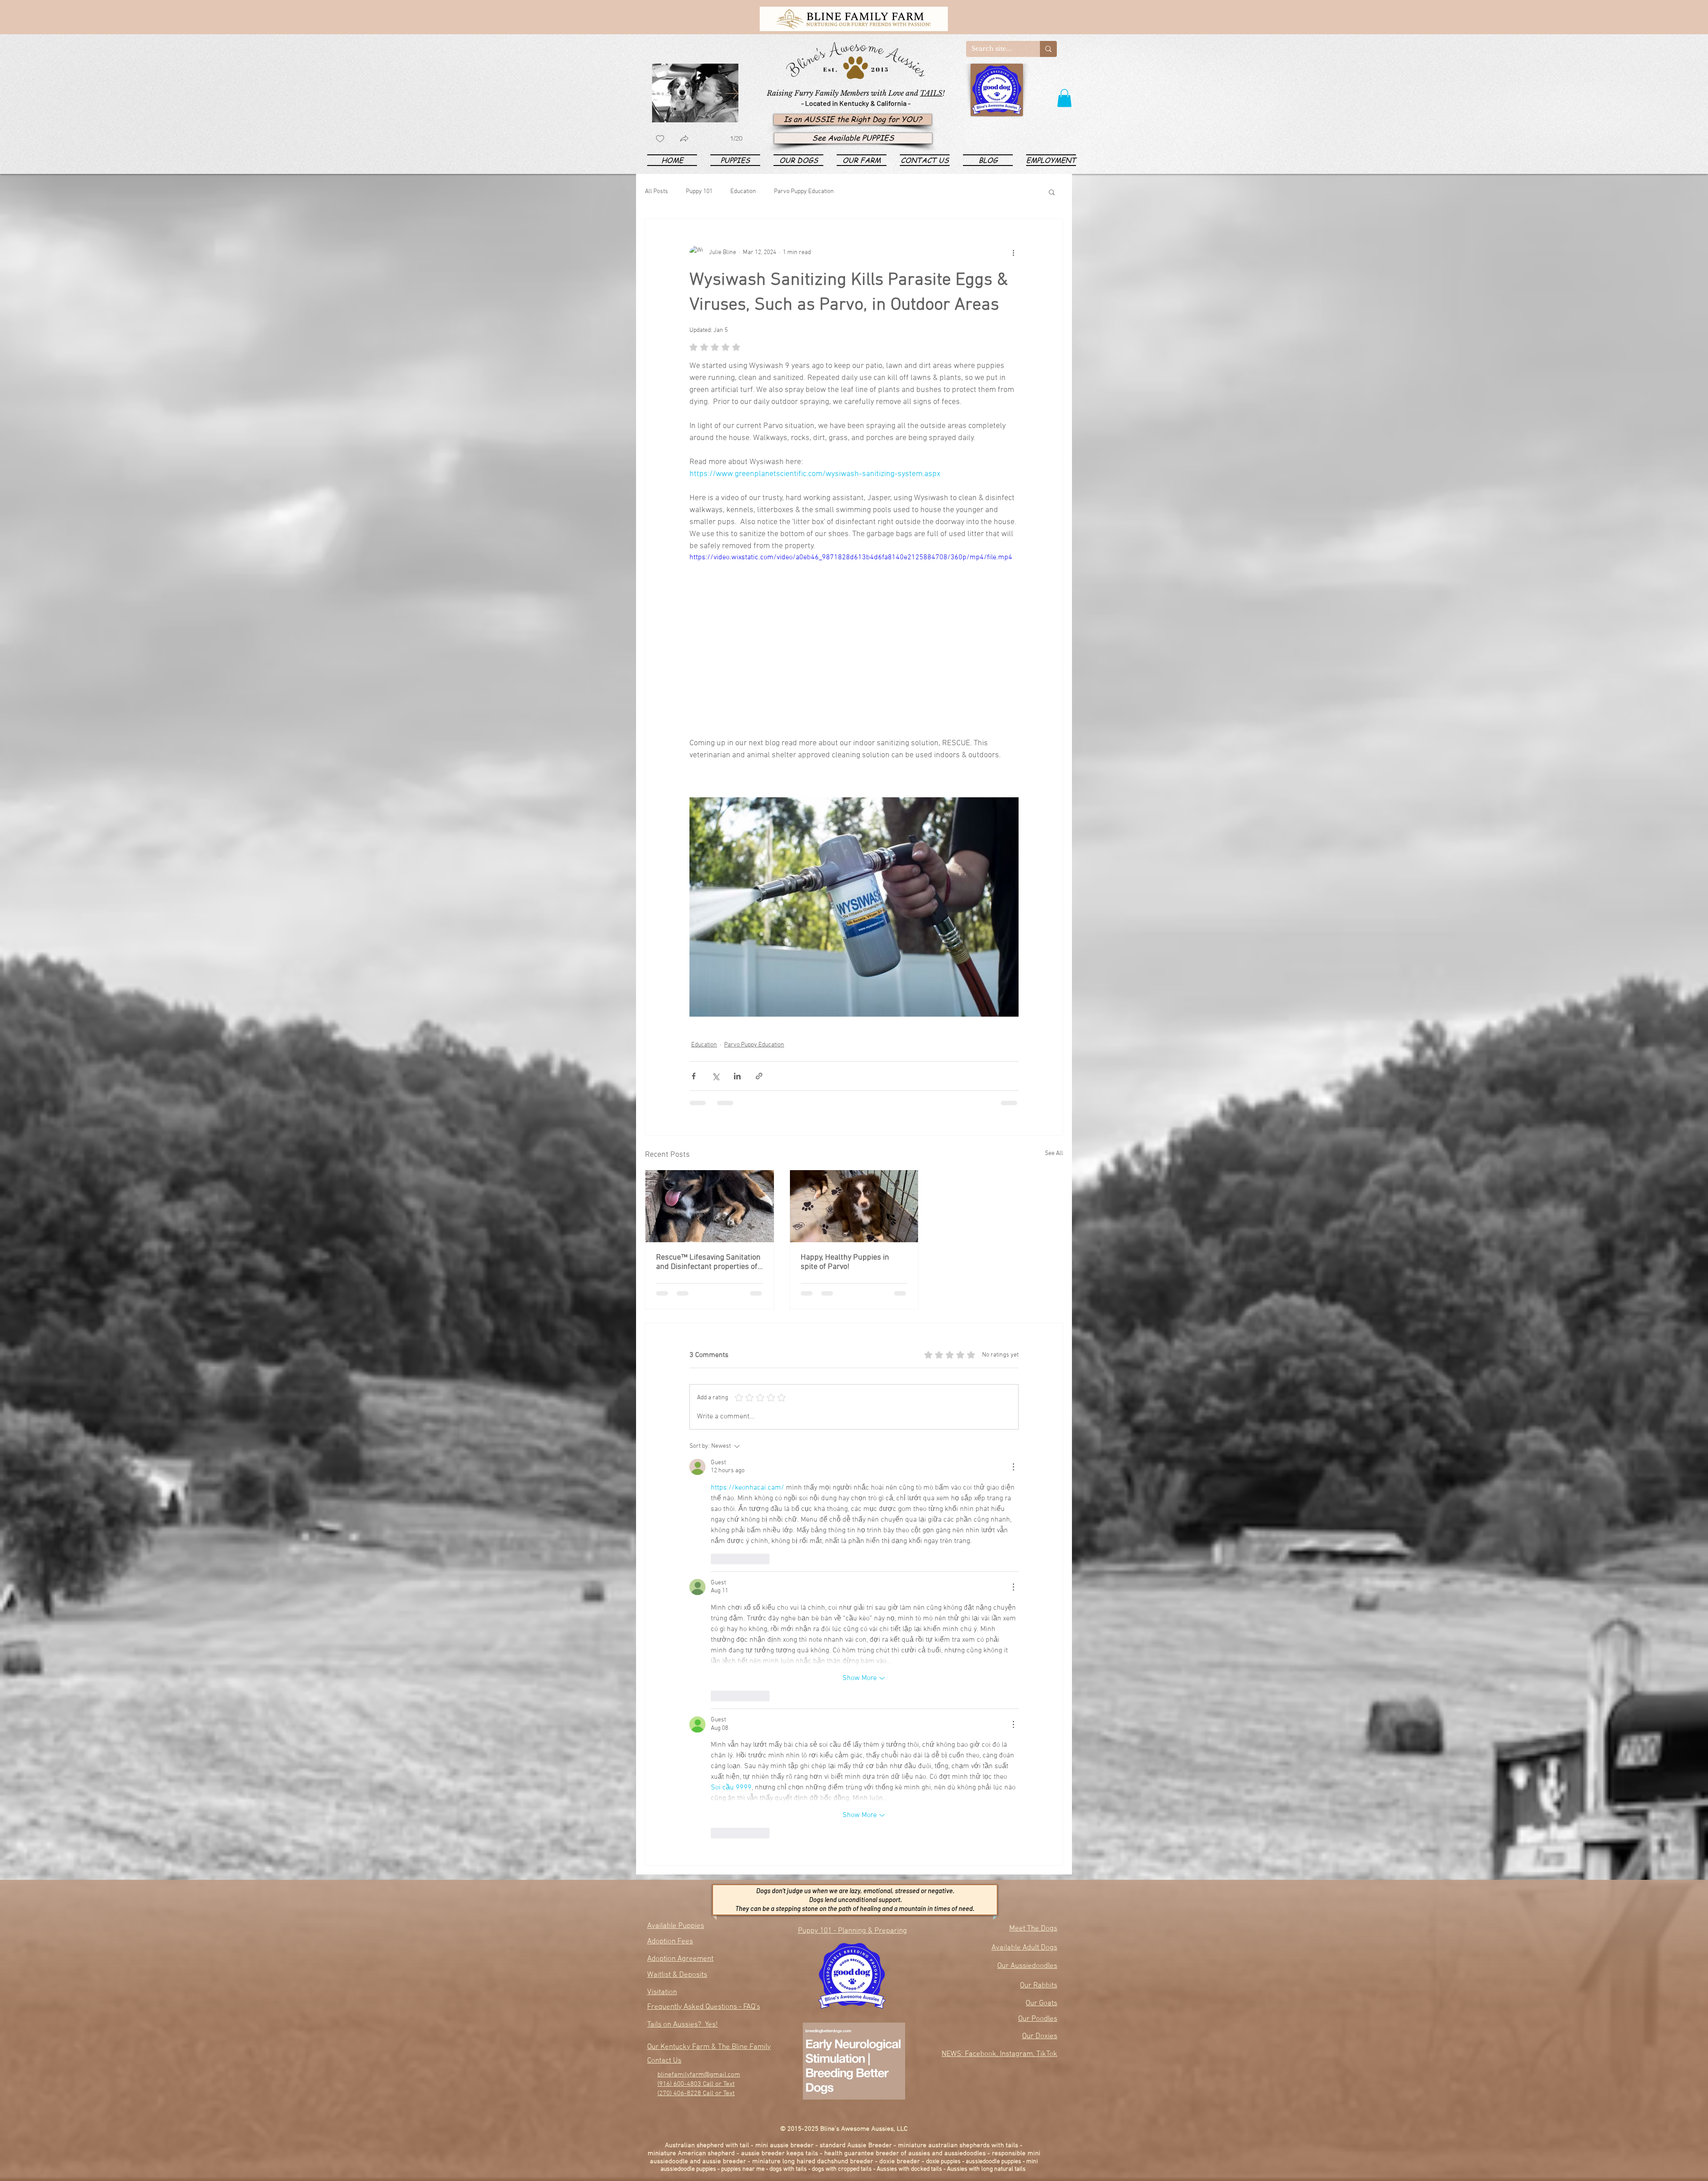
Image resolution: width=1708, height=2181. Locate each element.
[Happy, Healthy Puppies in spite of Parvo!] (854, 1206)
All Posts (657, 192)
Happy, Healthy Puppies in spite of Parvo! (845, 1262)
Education (743, 192)
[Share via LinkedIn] (737, 1076)
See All (1054, 1153)
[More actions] (1013, 253)
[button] (1064, 98)
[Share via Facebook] (694, 1076)
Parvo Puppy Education (804, 192)
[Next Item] (732, 93)
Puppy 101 (699, 192)
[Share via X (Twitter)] (715, 1076)
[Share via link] (759, 1076)
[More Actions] (1013, 1467)
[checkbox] (660, 139)
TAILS (931, 93)
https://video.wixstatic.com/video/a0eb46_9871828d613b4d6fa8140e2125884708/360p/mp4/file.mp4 (851, 557)
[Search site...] (1048, 49)
